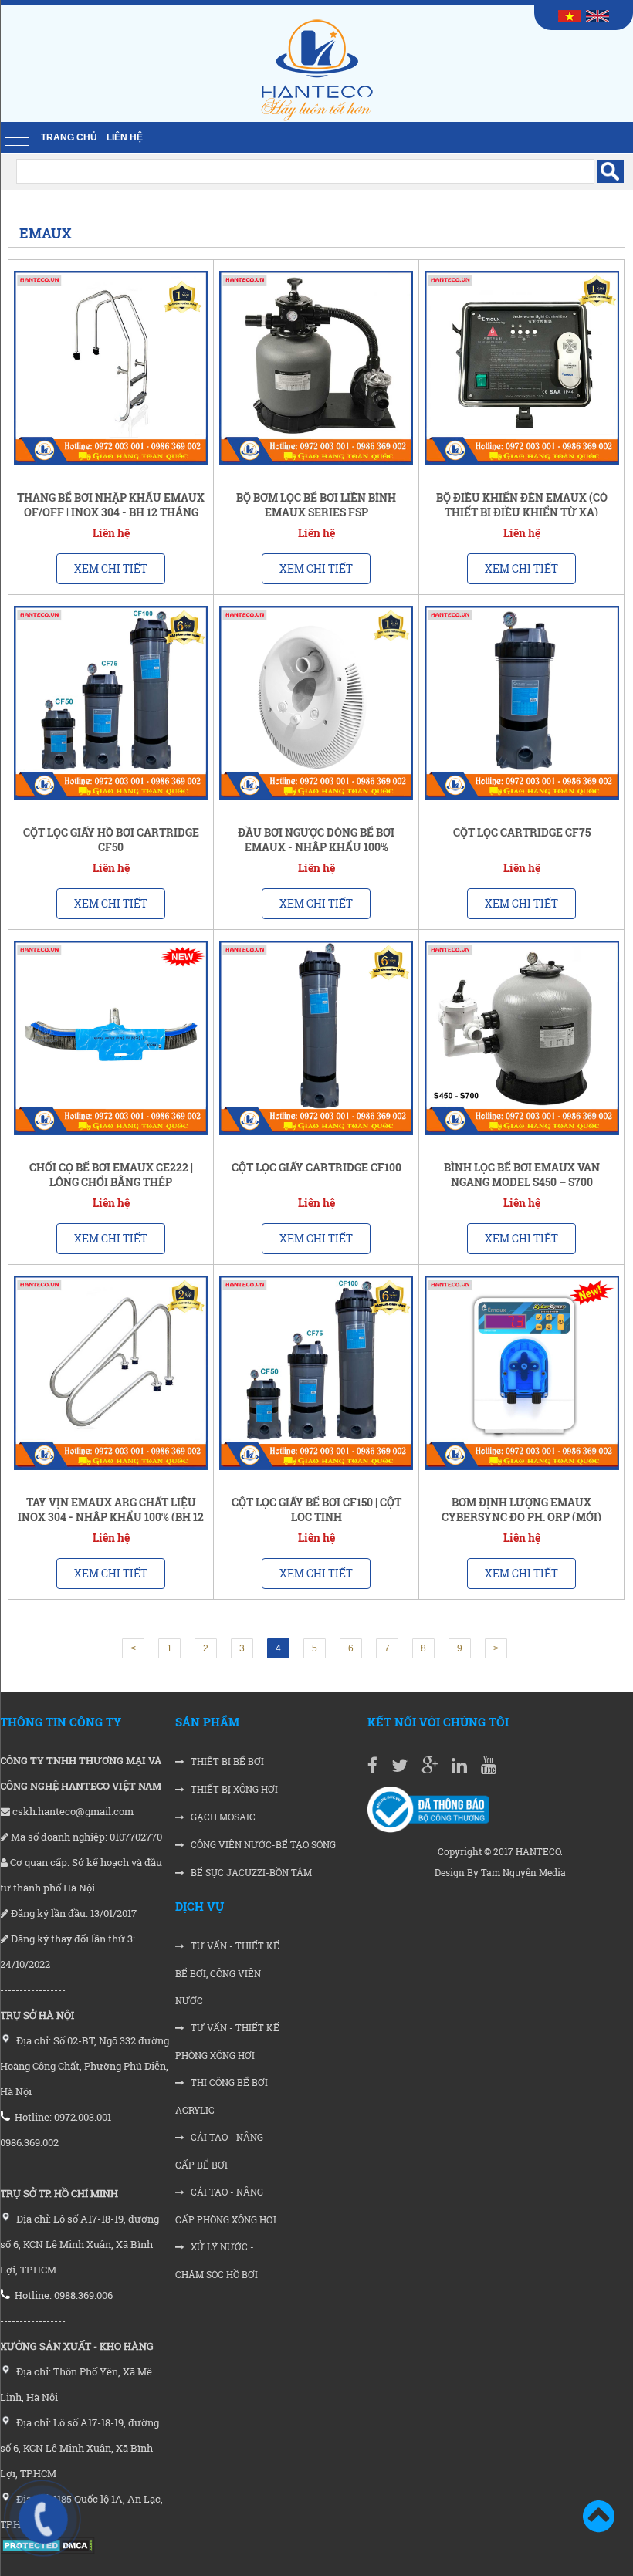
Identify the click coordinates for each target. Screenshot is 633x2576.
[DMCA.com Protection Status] (47, 2550)
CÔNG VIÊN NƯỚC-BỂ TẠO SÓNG (262, 1845)
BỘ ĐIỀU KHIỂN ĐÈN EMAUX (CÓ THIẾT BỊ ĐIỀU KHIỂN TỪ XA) (522, 505)
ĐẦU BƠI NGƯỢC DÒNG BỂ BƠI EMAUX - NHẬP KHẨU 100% (316, 840)
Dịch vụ (200, 1906)
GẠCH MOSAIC (222, 1817)
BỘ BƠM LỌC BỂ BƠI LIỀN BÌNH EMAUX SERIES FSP (316, 505)
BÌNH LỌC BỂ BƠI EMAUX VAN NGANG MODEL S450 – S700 (522, 1175)
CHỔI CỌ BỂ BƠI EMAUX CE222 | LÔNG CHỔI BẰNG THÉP (111, 1175)
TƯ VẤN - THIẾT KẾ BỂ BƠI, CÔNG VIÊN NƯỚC (227, 1973)
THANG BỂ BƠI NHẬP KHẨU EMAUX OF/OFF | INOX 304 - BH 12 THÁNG (111, 505)
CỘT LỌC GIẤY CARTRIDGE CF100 (316, 1167)
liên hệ (125, 137)
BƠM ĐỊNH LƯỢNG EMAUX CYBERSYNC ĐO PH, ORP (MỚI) (521, 1509)
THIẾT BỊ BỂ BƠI (226, 1761)
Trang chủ (69, 137)
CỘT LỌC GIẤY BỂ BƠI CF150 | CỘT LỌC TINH (316, 1509)
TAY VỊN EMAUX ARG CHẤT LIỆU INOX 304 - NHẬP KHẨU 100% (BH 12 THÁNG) (111, 1517)
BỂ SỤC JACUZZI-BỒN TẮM (250, 1873)
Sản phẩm (207, 1722)
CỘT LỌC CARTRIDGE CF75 (522, 832)
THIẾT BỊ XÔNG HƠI (233, 1789)
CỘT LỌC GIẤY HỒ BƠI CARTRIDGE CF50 (111, 840)
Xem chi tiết (111, 568)
